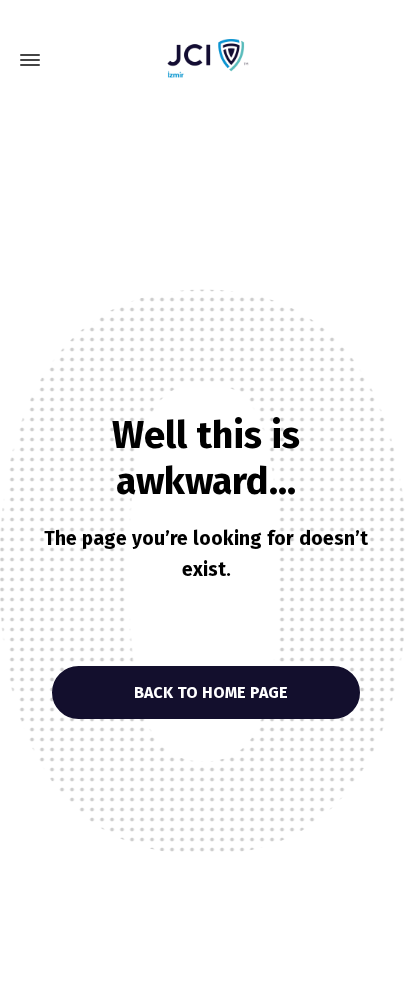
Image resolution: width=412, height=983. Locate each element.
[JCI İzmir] (206, 60)
